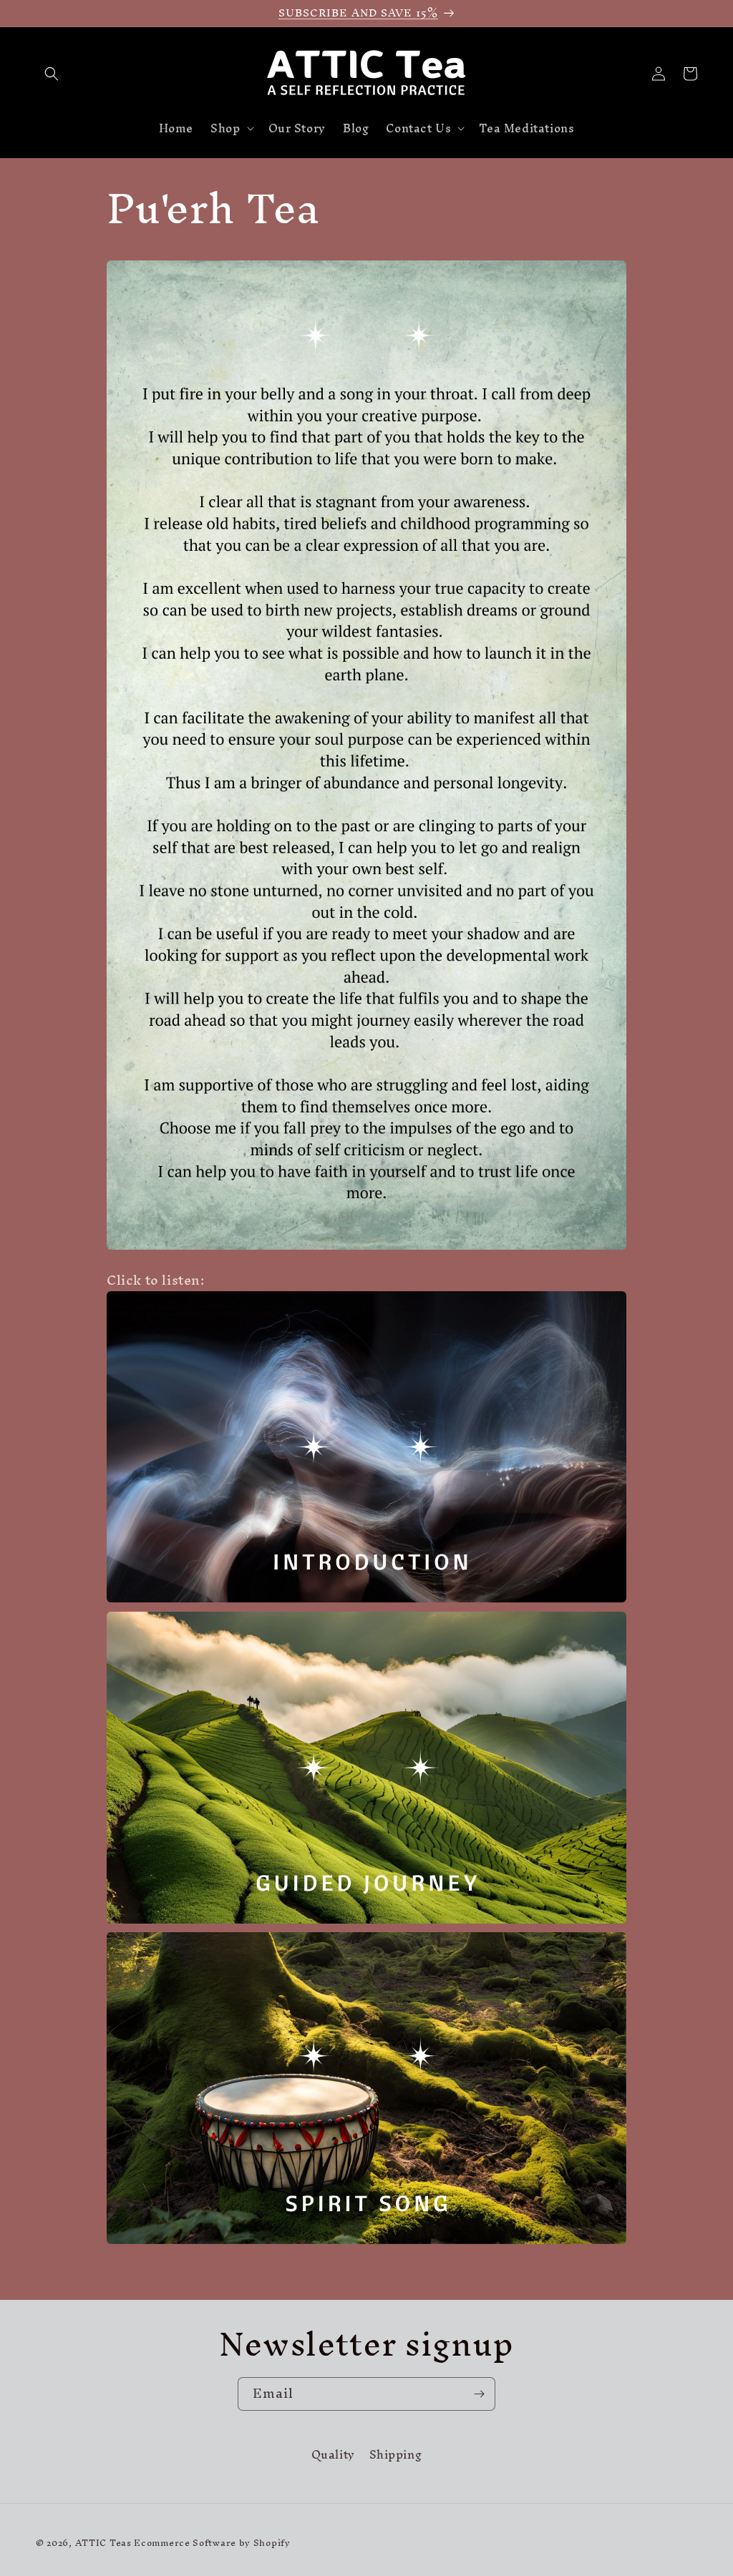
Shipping (396, 2455)
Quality (333, 2457)
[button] (52, 74)
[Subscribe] (479, 2394)
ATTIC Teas (103, 2543)
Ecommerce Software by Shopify (212, 2543)
